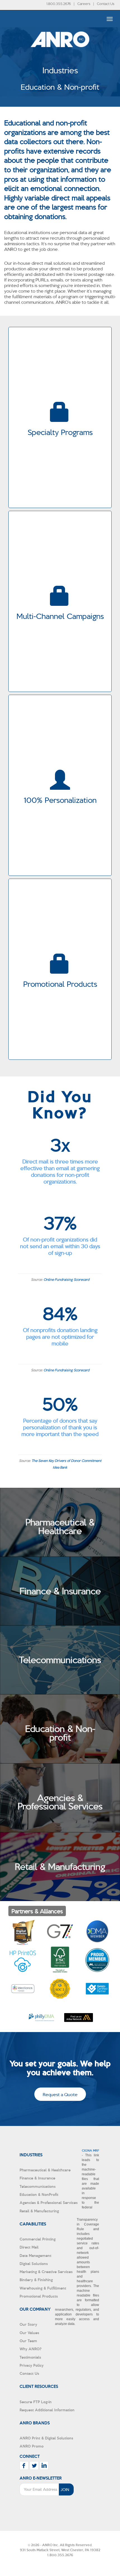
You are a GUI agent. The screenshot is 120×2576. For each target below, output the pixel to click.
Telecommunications (38, 2186)
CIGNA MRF (90, 2150)
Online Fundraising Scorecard (66, 1279)
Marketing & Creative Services (46, 2272)
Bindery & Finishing (36, 2280)
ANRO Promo (32, 2446)
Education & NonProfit (39, 2194)
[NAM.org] (97, 1960)
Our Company (35, 2309)
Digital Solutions (34, 2263)
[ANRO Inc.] (60, 56)
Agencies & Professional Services (49, 2202)
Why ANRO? (31, 2349)
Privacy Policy (32, 2365)
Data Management (35, 2255)
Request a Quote (60, 2094)
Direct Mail (29, 2247)
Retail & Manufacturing (39, 2211)
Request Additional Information (47, 2410)
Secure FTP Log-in (36, 2402)
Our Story (28, 2324)
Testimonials (30, 2357)
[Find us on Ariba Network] (79, 2017)
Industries (31, 2155)
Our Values (29, 2333)
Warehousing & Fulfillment (43, 2288)
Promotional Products (39, 2296)
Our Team (28, 2341)
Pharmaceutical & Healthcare (45, 2170)
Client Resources (39, 2386)
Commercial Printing (38, 2239)
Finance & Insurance (37, 2178)
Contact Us (106, 3)
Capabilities (33, 2224)
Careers (84, 3)
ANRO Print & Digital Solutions (46, 2438)
